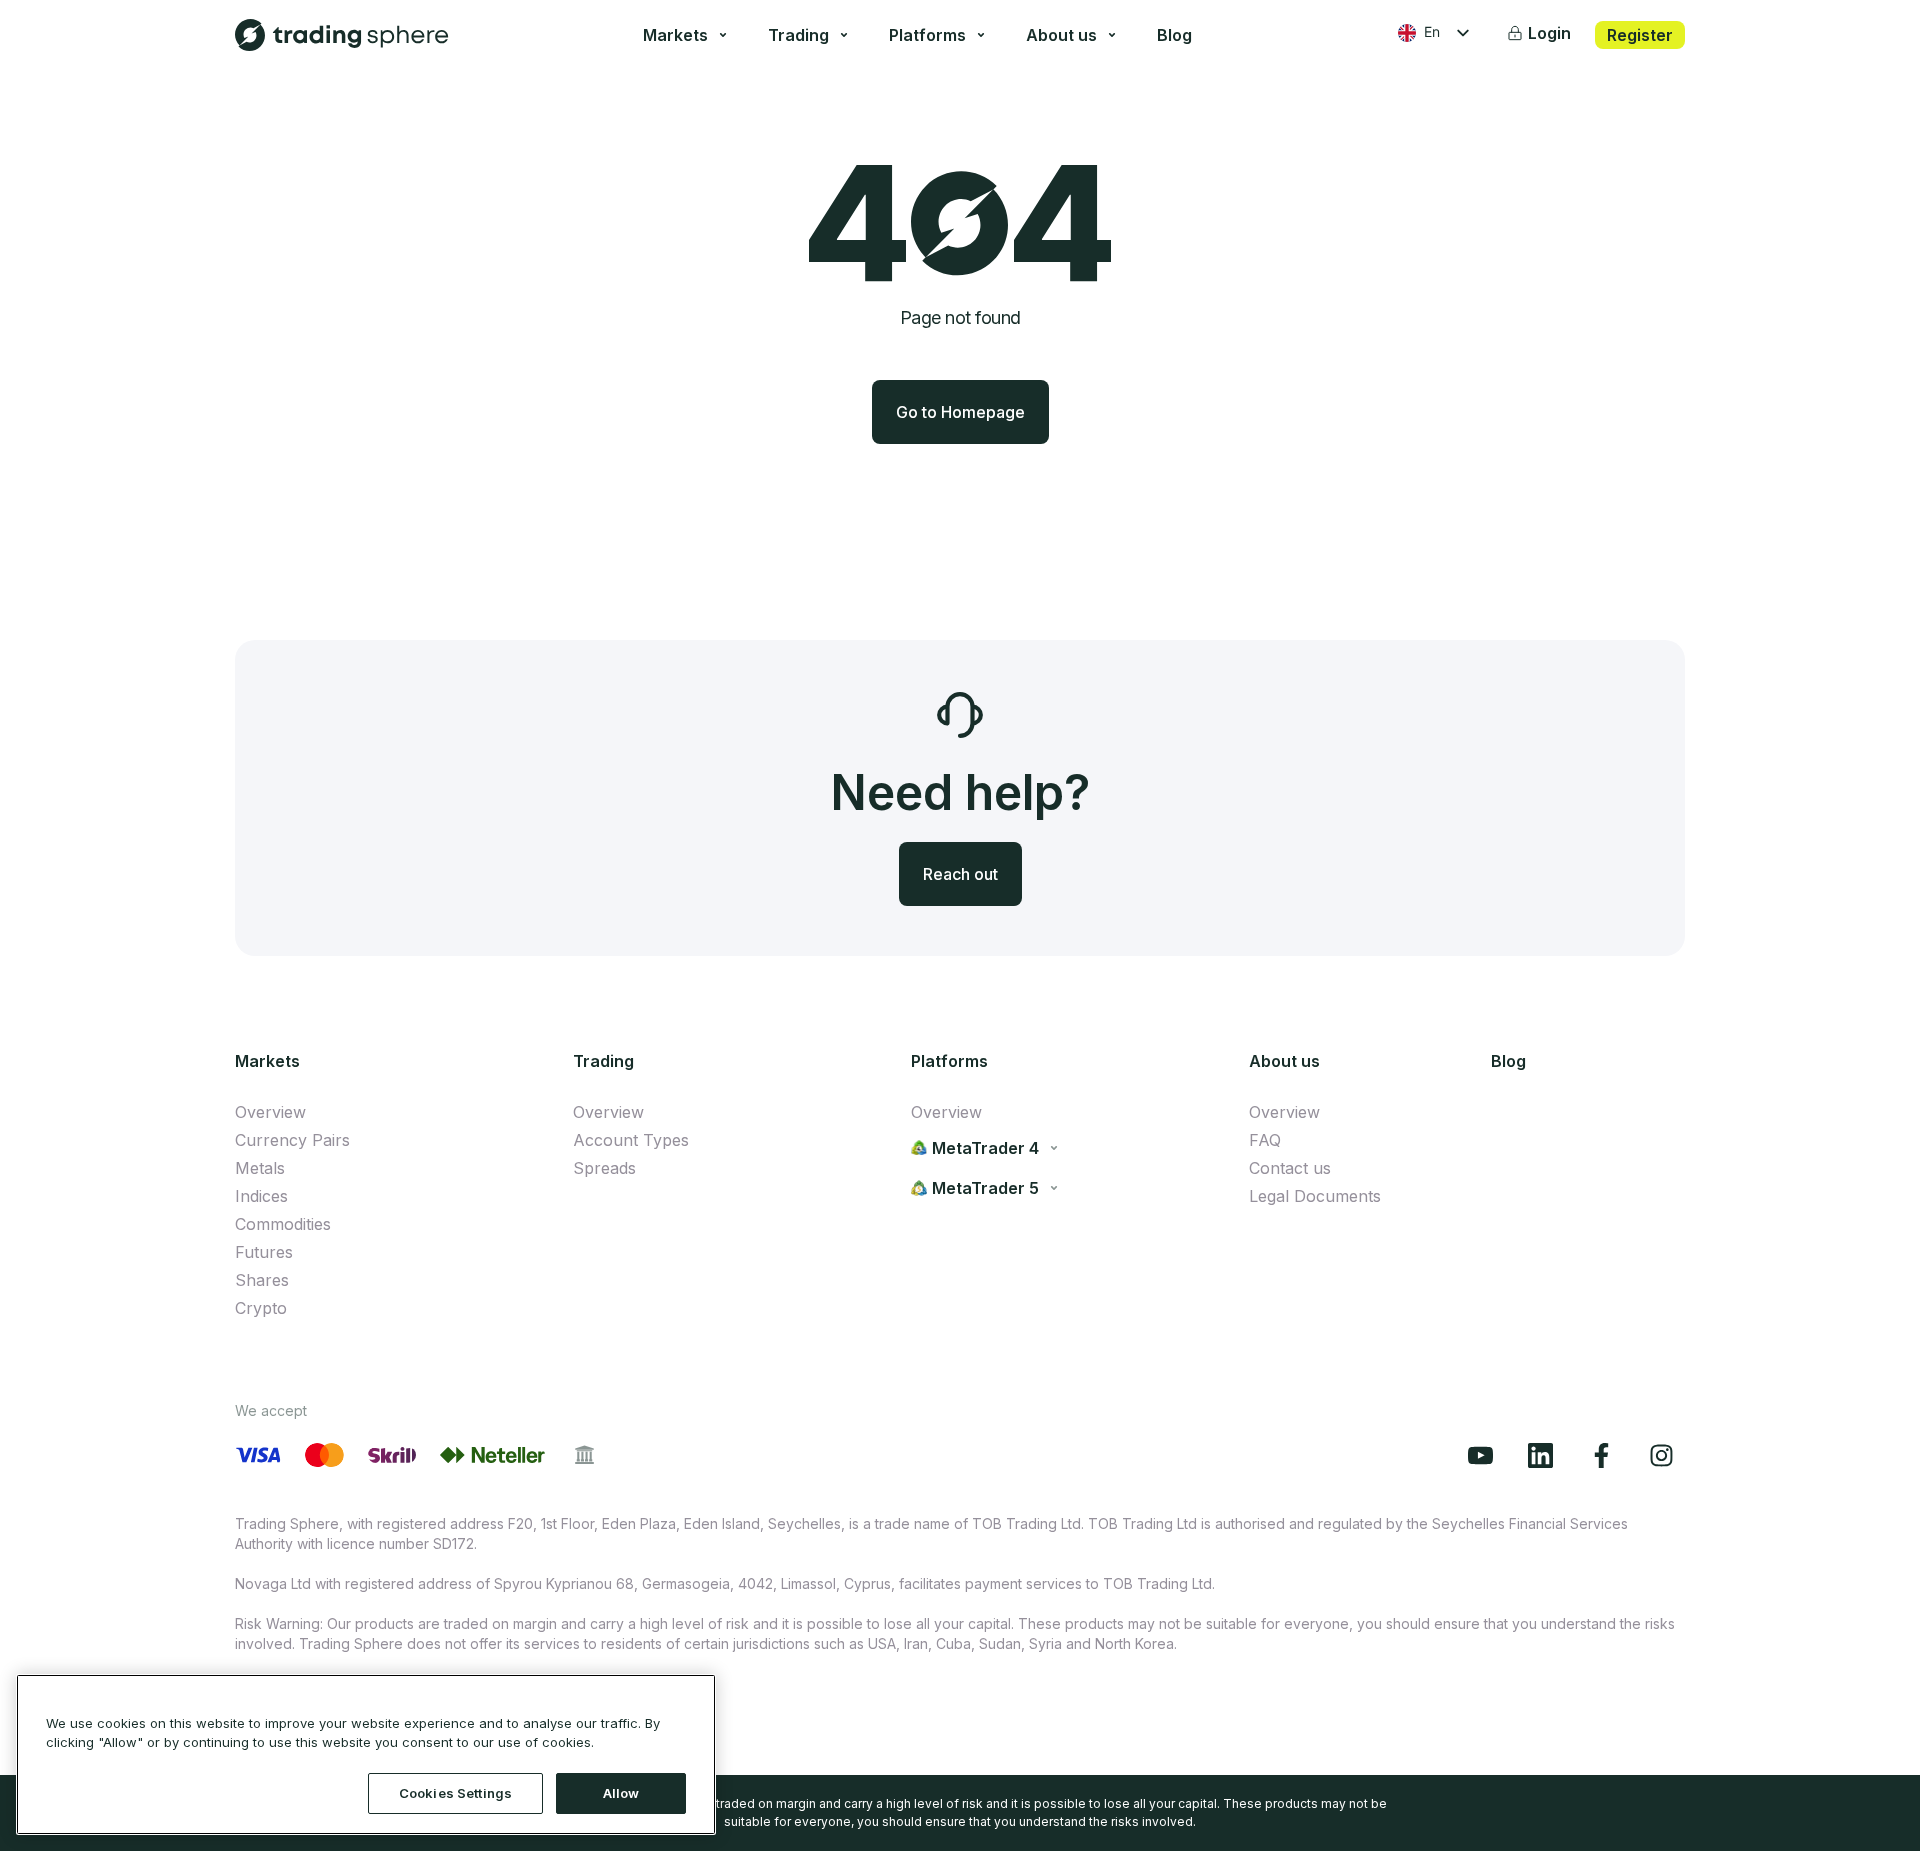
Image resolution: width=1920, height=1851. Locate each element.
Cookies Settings (455, 1793)
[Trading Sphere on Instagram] (1667, 1455)
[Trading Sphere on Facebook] (1607, 1455)
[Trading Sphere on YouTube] (1486, 1455)
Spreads (604, 1168)
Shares (262, 1280)
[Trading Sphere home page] (342, 35)
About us (1061, 35)
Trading (798, 35)
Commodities (283, 1224)
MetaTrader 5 (985, 1188)
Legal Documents (1315, 1196)
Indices (261, 1196)
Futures (264, 1252)
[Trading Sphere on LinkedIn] (1546, 1455)
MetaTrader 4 (985, 1148)
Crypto (261, 1308)
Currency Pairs (292, 1140)
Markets (675, 35)
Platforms (927, 35)
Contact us (1290, 1168)
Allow (621, 1793)
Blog (1174, 35)
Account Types (631, 1140)
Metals (260, 1168)
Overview (270, 1112)
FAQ (1265, 1140)
